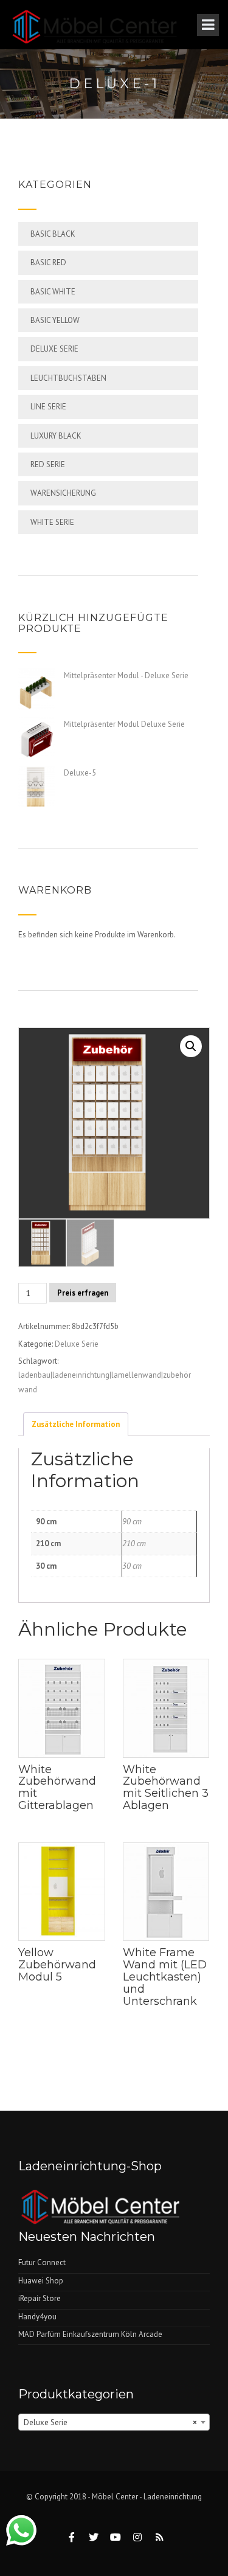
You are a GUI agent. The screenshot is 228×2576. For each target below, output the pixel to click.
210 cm (134, 1543)
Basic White (53, 292)
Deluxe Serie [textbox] (110, 2422)
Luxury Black (56, 436)
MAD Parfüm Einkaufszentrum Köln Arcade (90, 2334)
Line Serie (48, 407)
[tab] (76, 1424)
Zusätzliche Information (76, 1424)
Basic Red (48, 262)
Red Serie (48, 464)
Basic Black (53, 234)
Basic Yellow (55, 320)
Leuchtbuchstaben (68, 378)
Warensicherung (63, 493)
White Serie (52, 522)
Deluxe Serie (54, 349)
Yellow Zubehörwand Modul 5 (57, 1965)
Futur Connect (42, 2262)
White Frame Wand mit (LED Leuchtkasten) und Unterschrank (165, 1977)
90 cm (132, 1522)
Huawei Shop (41, 2281)
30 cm (132, 1566)
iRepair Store (40, 2298)
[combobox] (114, 2422)
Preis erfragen (83, 1293)
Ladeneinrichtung (173, 2497)
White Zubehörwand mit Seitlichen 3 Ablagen (166, 1787)
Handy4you (37, 2317)
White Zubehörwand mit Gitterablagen (57, 1787)
